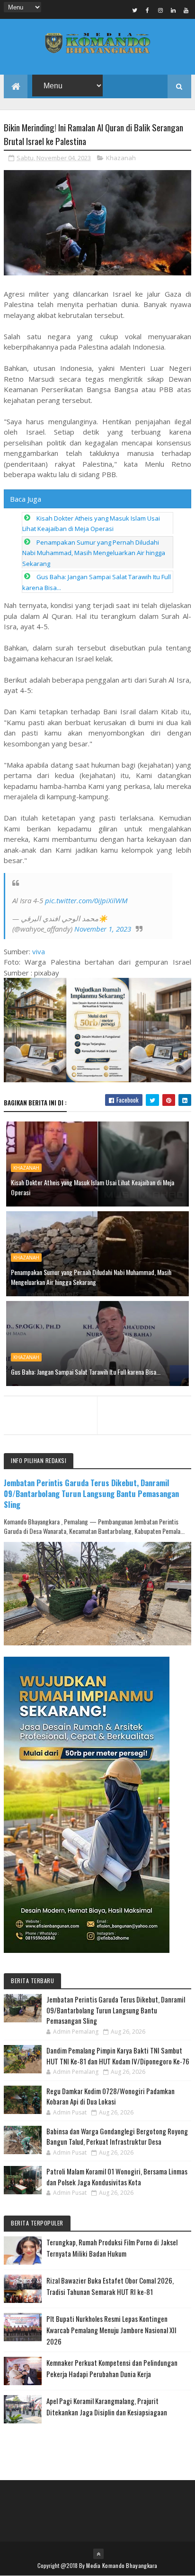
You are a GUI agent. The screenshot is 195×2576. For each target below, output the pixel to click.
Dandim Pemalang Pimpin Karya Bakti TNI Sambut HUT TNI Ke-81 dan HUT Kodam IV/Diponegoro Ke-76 (118, 2056)
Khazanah (121, 158)
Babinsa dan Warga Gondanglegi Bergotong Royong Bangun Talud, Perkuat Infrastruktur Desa (117, 2136)
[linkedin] (173, 10)
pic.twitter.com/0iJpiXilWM (86, 900)
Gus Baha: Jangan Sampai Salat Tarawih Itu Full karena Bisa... (86, 1372)
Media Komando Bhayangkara (122, 2565)
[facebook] (148, 10)
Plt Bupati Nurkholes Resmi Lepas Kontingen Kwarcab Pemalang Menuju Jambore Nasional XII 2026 (111, 2330)
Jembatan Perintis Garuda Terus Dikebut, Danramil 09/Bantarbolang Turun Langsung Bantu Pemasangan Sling (91, 1493)
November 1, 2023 (103, 929)
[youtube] (186, 10)
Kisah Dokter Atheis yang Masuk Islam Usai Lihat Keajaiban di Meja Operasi (93, 1187)
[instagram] (160, 10)
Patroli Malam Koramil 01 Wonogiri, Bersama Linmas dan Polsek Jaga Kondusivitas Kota (117, 2177)
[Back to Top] (98, 2554)
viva (39, 951)
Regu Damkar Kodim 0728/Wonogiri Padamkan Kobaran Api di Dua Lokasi (111, 2096)
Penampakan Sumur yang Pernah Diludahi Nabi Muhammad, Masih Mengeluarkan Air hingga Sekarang (94, 553)
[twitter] (135, 10)
